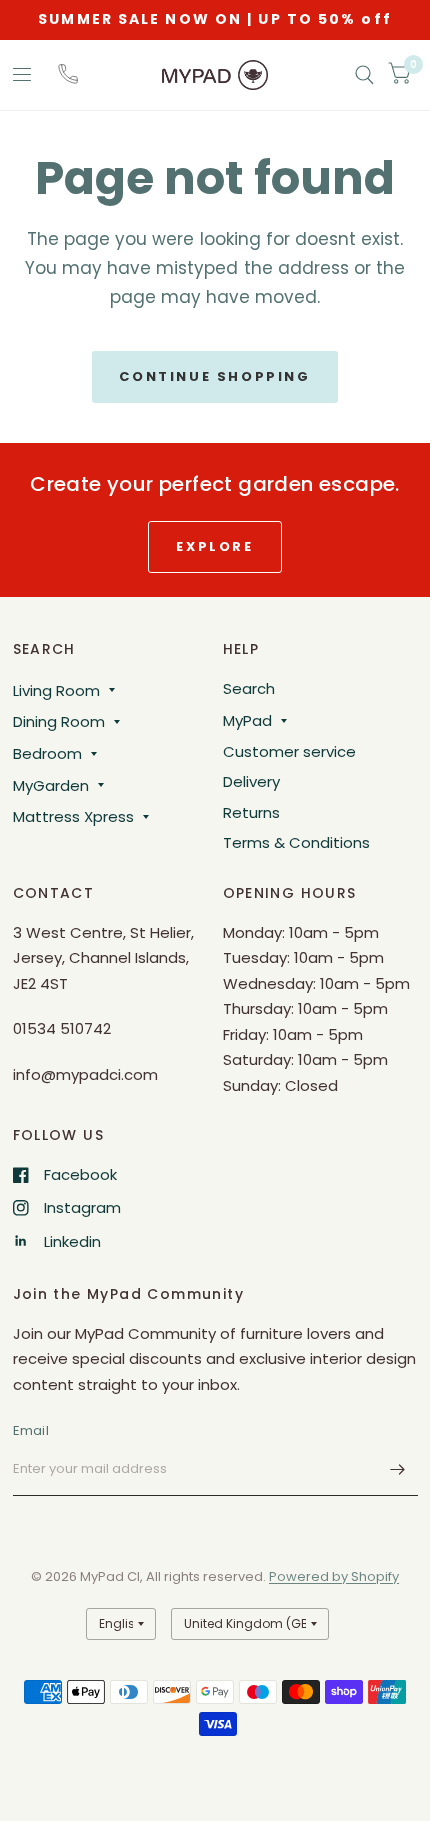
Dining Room (59, 721)
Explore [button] (214, 546)
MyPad (247, 720)
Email (31, 1430)
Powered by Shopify (334, 1576)
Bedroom (47, 753)
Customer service (289, 751)
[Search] (364, 75)
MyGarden (51, 785)
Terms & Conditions (296, 842)
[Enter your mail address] (398, 1470)
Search (249, 688)
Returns (251, 812)
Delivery (251, 781)
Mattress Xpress (73, 816)
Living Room (56, 690)
